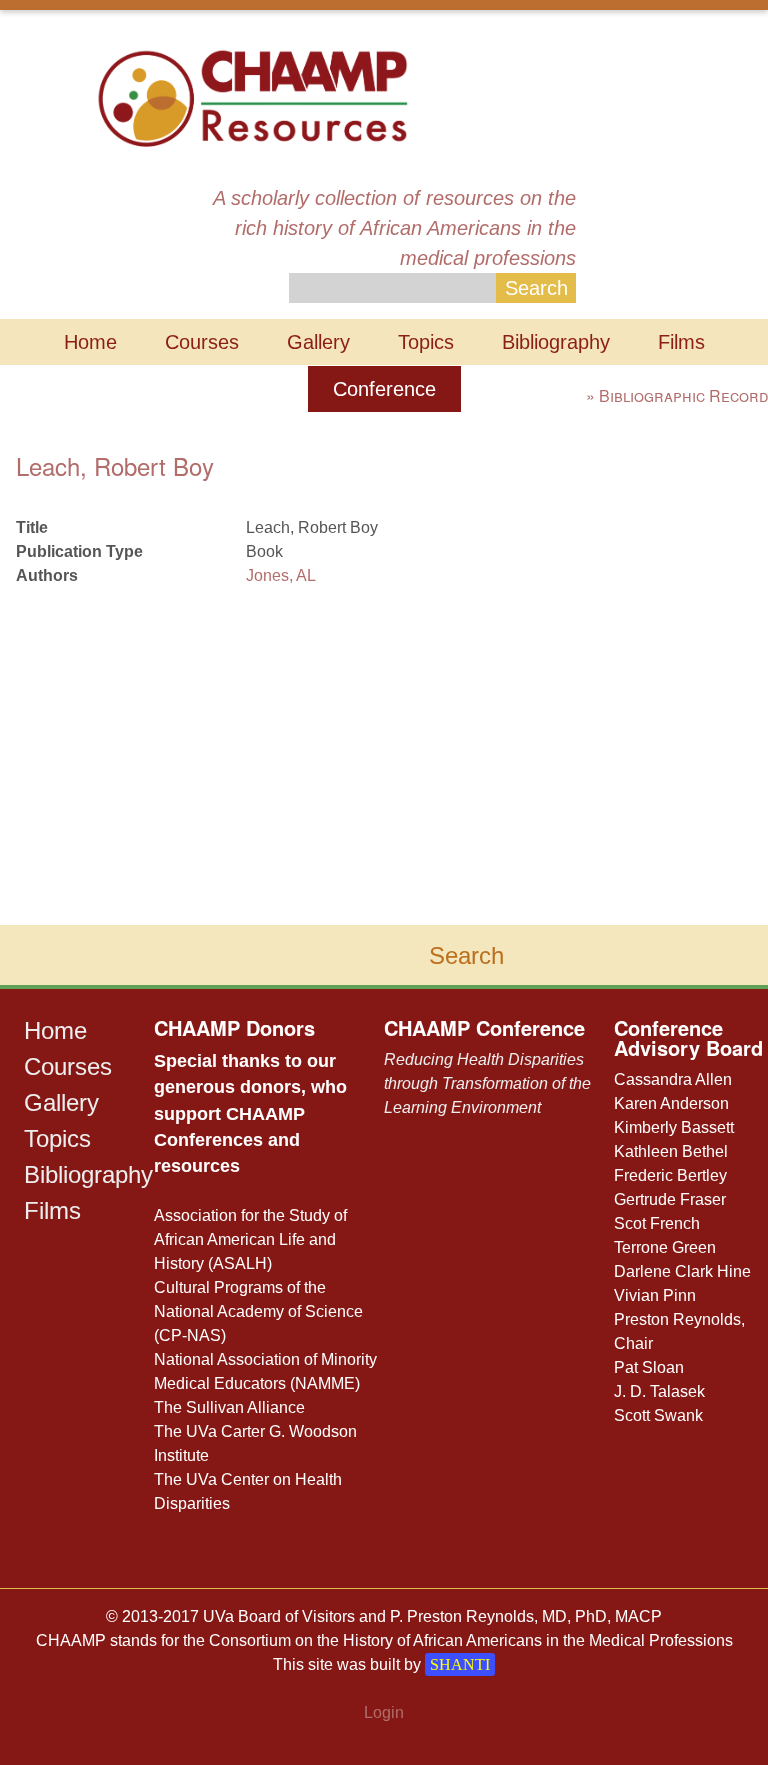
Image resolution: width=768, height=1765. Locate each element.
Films (681, 342)
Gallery (318, 342)
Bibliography (556, 342)
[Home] (252, 96)
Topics (426, 342)
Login (384, 1712)
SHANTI (460, 1664)
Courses (202, 342)
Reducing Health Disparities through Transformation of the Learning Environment (487, 1083)
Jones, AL (281, 575)
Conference (384, 389)
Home (90, 342)
